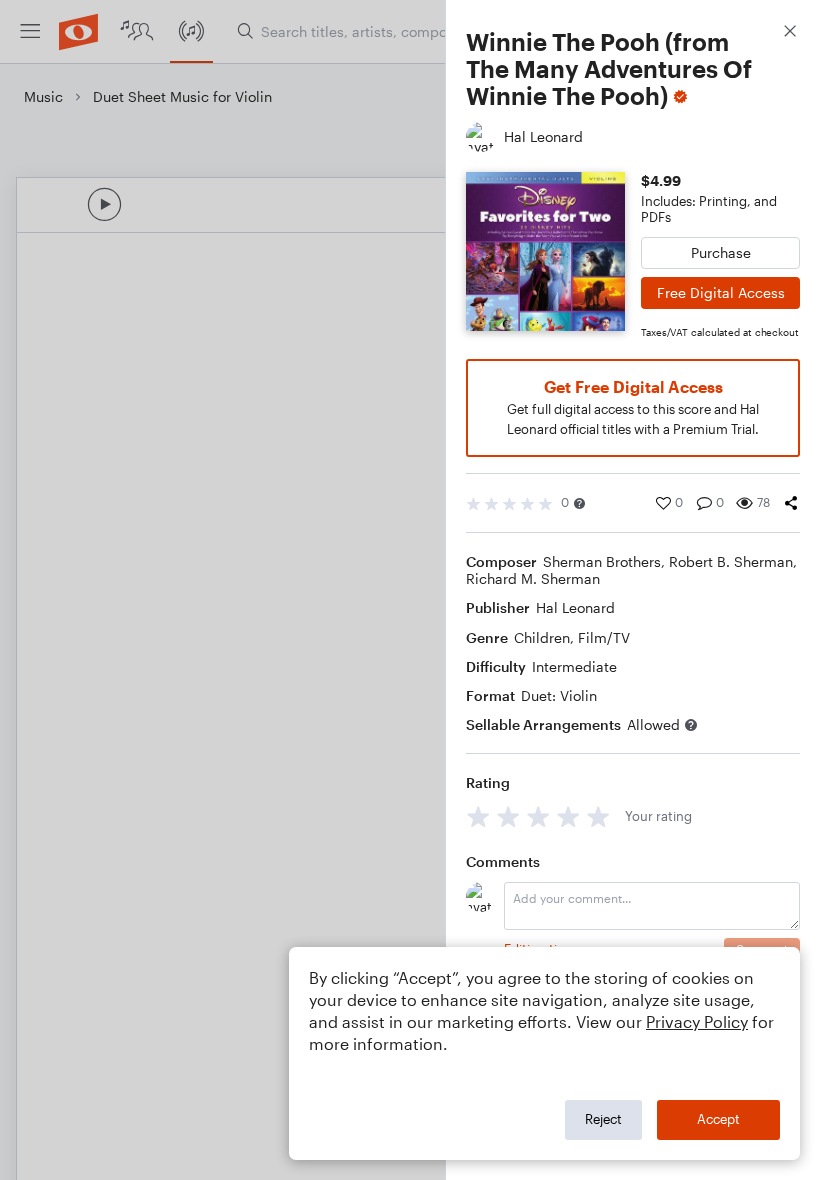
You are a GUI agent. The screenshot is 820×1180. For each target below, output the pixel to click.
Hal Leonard (575, 607)
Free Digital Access (721, 292)
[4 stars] (568, 816)
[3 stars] (538, 816)
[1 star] (478, 816)
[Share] (791, 503)
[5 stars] (598, 816)
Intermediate (574, 666)
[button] (579, 503)
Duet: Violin (559, 695)
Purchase (721, 252)
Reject (603, 1119)
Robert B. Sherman (731, 561)
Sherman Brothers (602, 561)
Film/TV (604, 637)
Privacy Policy (697, 1021)
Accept (718, 1119)
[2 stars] (508, 816)
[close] (790, 33)
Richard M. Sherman (533, 578)
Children (542, 637)
